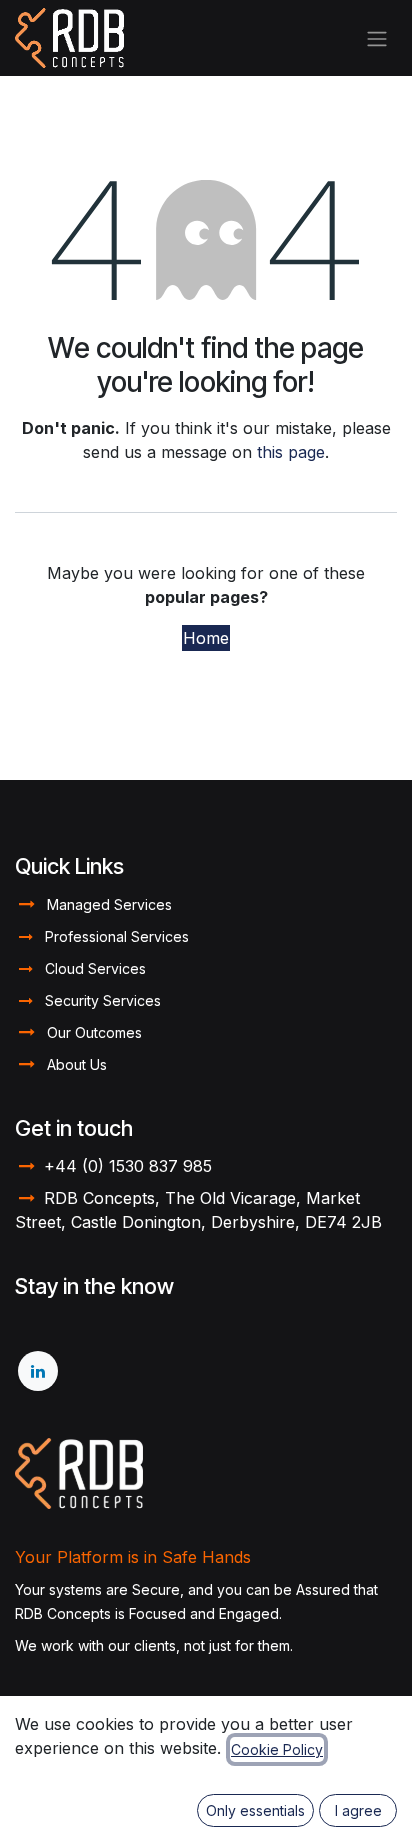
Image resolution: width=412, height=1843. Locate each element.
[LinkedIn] (38, 1371)
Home (206, 638)
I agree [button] (358, 1810)
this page (291, 452)
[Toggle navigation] (377, 38)
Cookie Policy (277, 1749)
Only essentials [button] (255, 1810)
